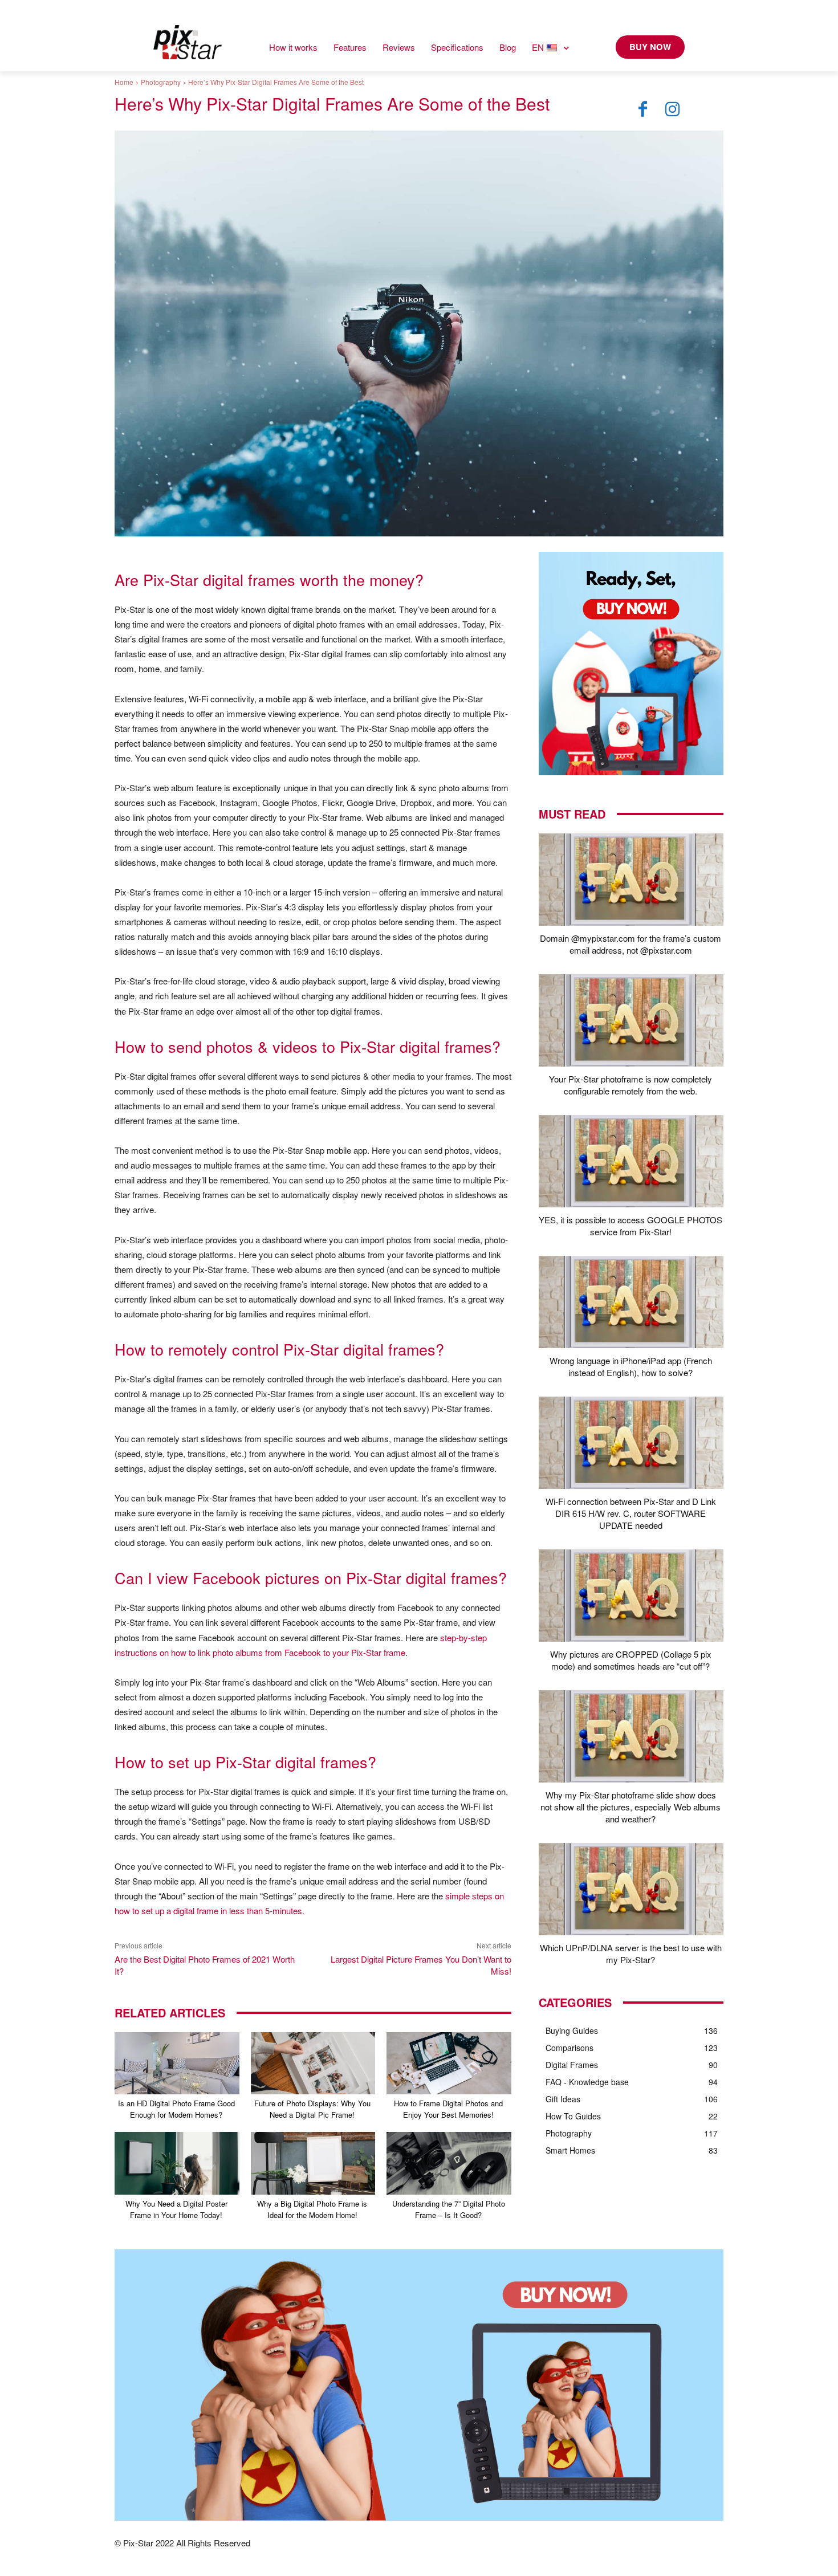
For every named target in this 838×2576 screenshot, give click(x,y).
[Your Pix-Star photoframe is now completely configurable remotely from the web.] (631, 1020)
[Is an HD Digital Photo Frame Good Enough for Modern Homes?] (177, 2063)
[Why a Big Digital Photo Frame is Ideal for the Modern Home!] (313, 2163)
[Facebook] (643, 109)
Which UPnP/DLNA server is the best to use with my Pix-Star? (631, 1954)
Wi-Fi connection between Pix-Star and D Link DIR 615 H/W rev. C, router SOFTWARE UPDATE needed (631, 1513)
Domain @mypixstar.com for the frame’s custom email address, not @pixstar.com (630, 944)
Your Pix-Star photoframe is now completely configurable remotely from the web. (630, 1085)
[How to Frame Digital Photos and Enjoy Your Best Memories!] (449, 2063)
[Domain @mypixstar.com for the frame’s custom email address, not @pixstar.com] (631, 880)
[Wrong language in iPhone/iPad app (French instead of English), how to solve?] (631, 1302)
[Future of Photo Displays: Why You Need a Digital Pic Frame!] (313, 2063)
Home (124, 82)
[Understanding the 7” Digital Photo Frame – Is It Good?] (449, 2163)
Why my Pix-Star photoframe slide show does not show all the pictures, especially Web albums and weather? (630, 1807)
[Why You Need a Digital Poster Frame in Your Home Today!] (177, 2163)
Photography (161, 82)
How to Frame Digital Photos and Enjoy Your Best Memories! (448, 2109)
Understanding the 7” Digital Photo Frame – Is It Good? (449, 2209)
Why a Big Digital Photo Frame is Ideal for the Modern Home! (312, 2209)
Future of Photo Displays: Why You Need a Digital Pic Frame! (312, 2109)
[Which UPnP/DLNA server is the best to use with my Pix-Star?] (631, 1889)
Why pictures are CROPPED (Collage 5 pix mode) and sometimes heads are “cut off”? (631, 1660)
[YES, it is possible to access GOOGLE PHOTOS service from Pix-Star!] (631, 1161)
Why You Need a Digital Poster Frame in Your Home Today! (176, 2209)
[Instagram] (673, 109)
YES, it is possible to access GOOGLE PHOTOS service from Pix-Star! (630, 1226)
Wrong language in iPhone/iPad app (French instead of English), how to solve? (631, 1366)
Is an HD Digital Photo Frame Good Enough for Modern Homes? (176, 2109)
